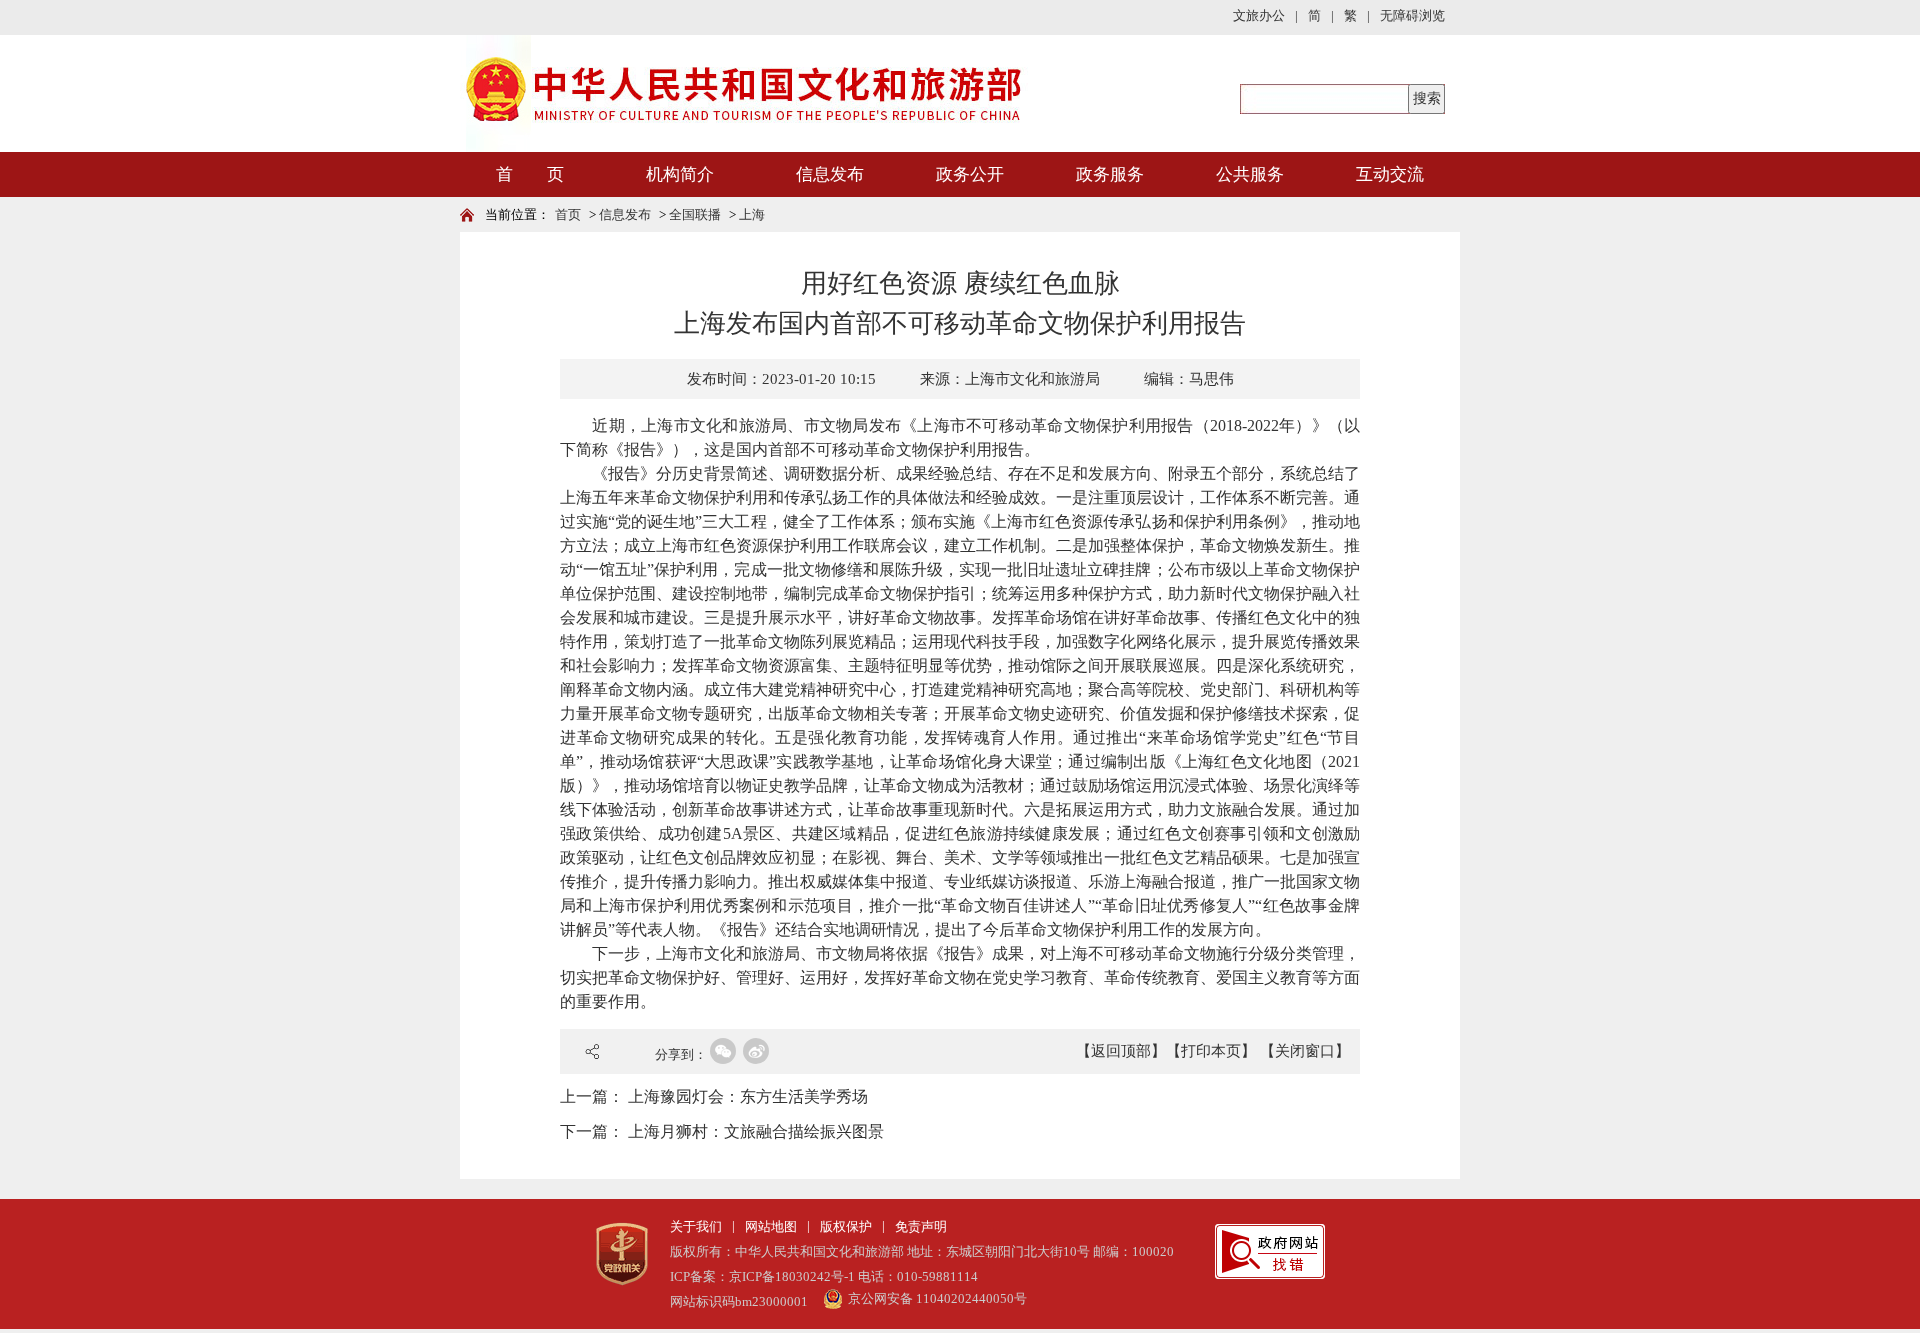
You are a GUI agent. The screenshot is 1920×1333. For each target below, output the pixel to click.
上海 (752, 214)
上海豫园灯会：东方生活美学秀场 (748, 1096)
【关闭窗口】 (1305, 1051)
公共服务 (1250, 174)
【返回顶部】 (1121, 1051)
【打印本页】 (1211, 1051)
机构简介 (680, 174)
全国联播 (695, 214)
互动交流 (1390, 174)
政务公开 (970, 174)
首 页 (530, 174)
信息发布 (830, 174)
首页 (568, 214)
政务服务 (1110, 174)
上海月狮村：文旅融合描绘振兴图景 (756, 1131)
